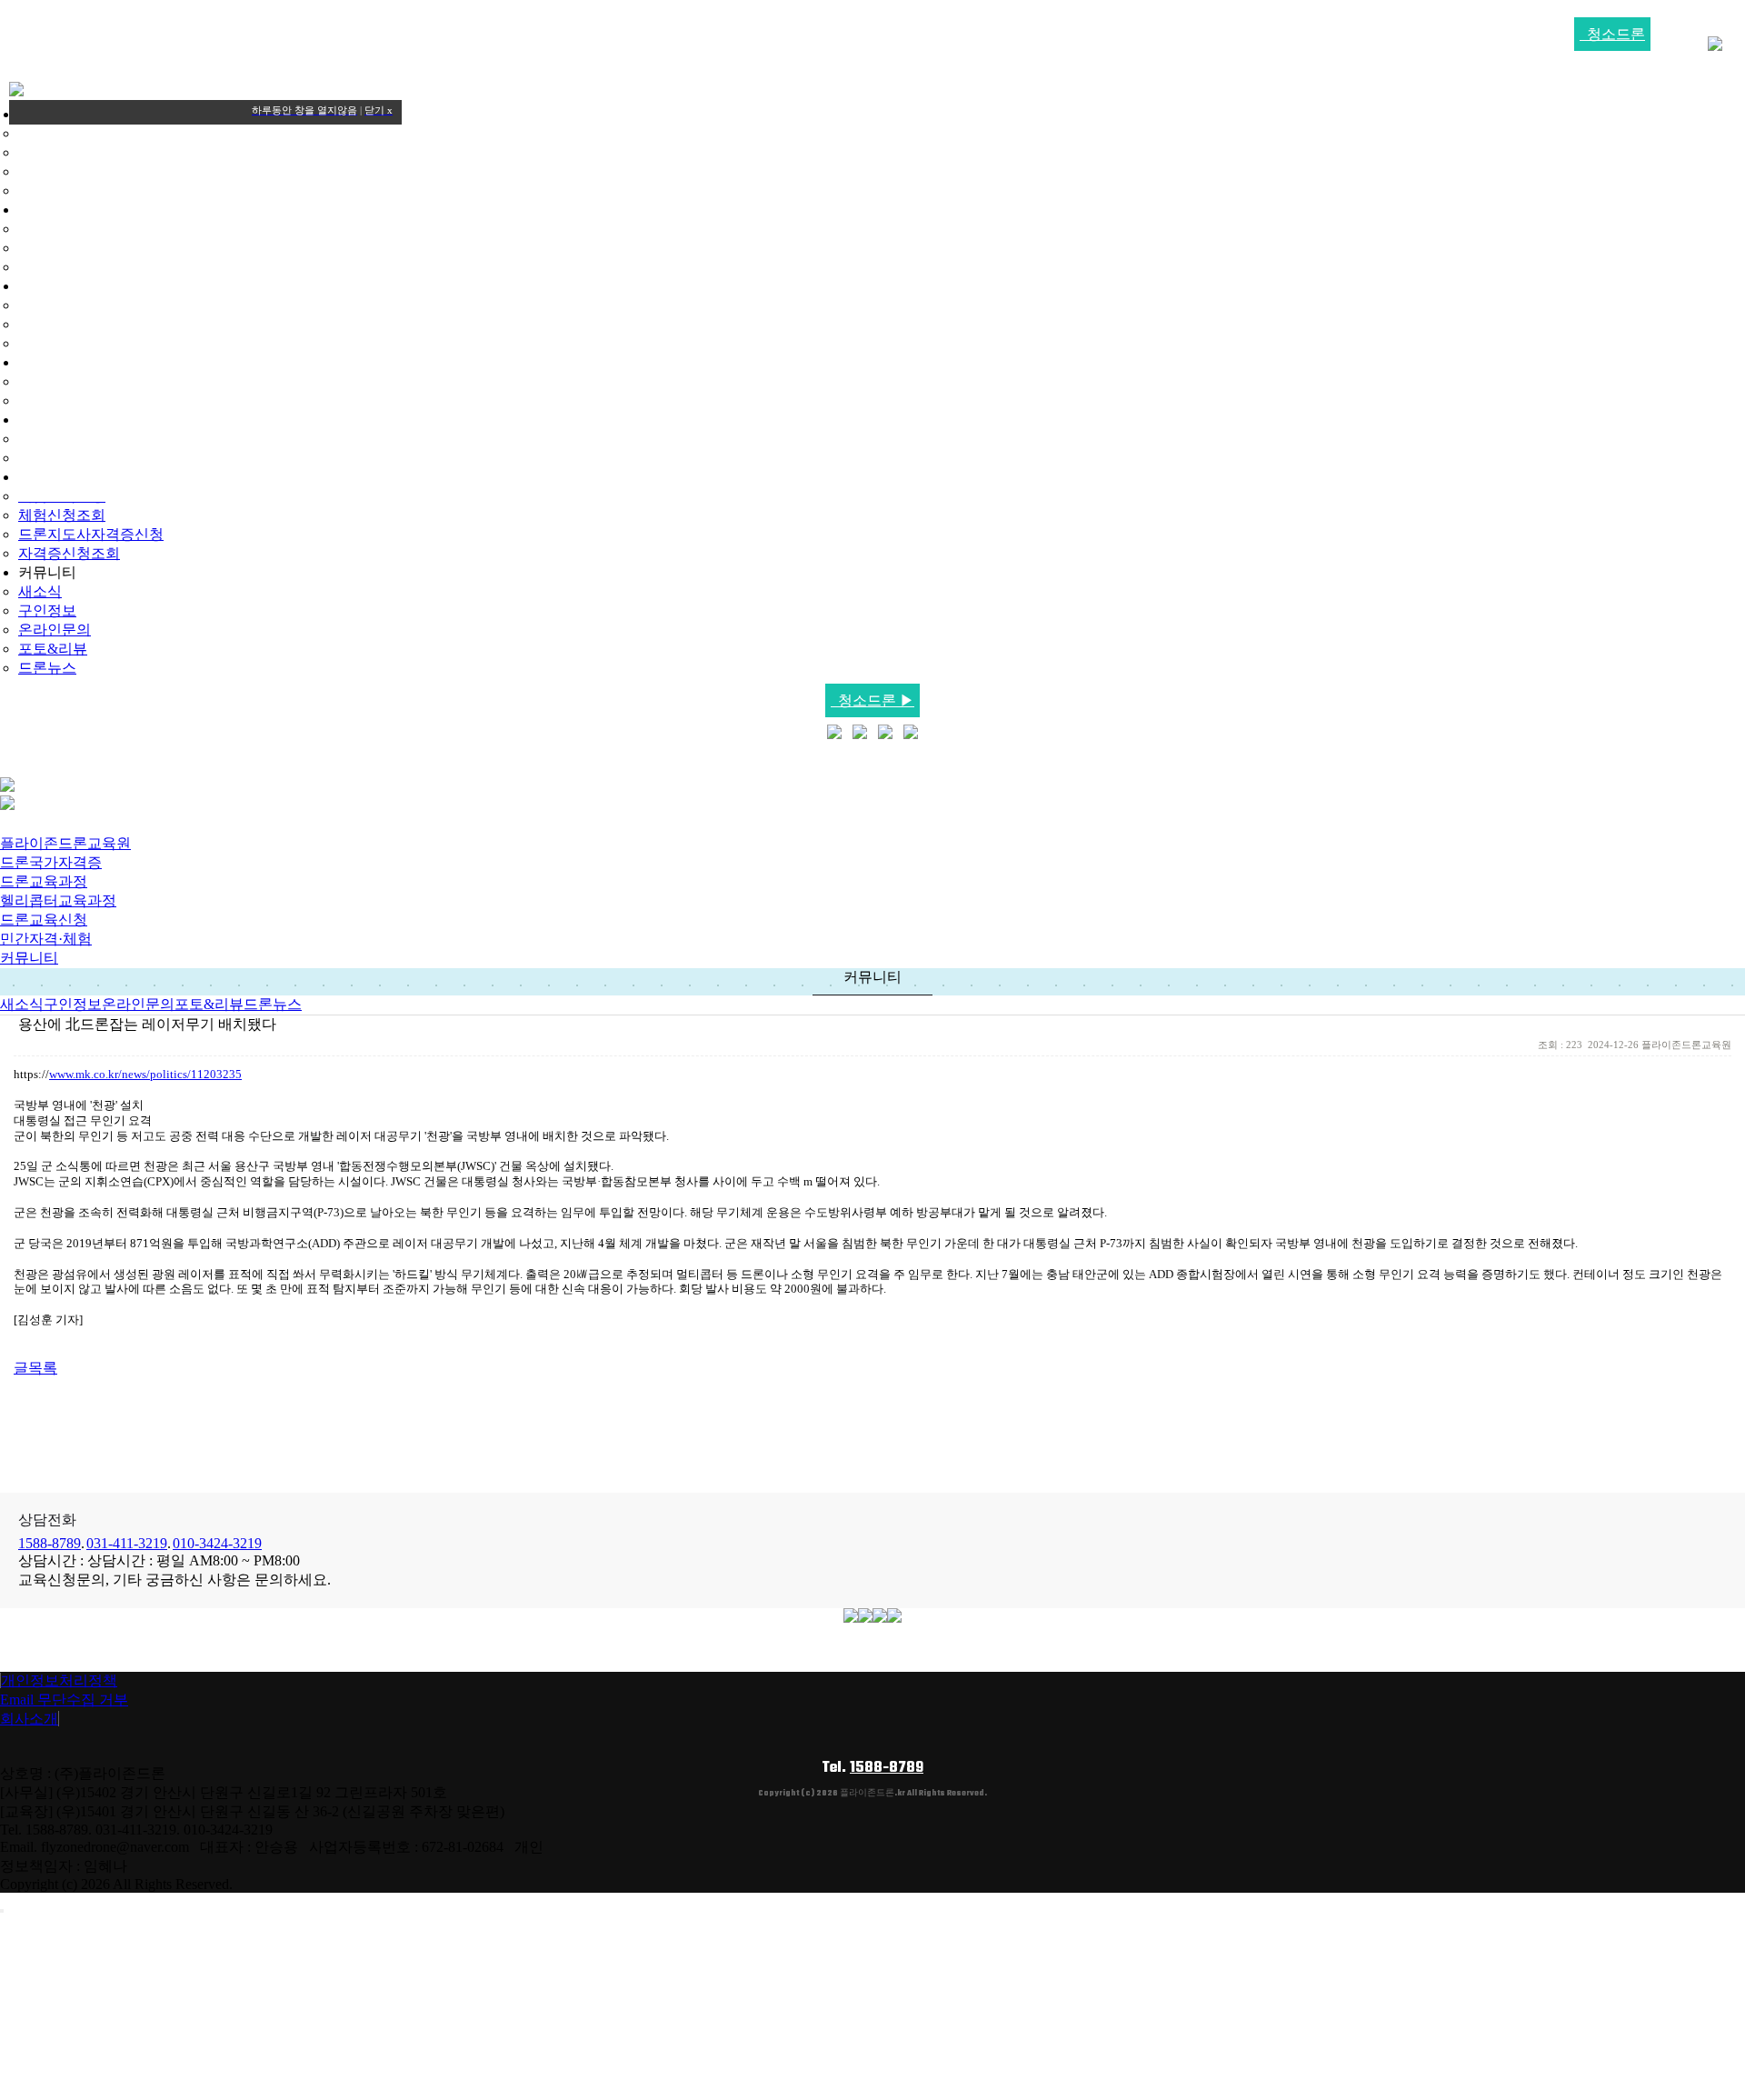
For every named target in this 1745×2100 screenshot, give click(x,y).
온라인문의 (55, 630)
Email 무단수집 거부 (64, 1700)
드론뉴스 (47, 668)
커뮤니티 (29, 958)
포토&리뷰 (53, 649)
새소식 (40, 591)
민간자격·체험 (46, 939)
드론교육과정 (44, 881)
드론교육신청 (44, 920)
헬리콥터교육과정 (58, 900)
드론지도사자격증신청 (91, 534)
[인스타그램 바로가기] (885, 734)
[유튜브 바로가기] (860, 734)
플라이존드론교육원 (65, 843)
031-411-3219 (127, 1543)
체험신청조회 (62, 515)
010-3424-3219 (217, 1543)
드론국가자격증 (51, 862)
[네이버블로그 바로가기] (834, 734)
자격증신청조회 (69, 553)
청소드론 (1612, 34)
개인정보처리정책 (59, 1680)
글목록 (35, 1368)
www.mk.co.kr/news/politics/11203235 (145, 1074)
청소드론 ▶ (872, 700)
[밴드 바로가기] (911, 734)
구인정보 (47, 610)
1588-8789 (50, 1543)
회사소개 (29, 1719)
